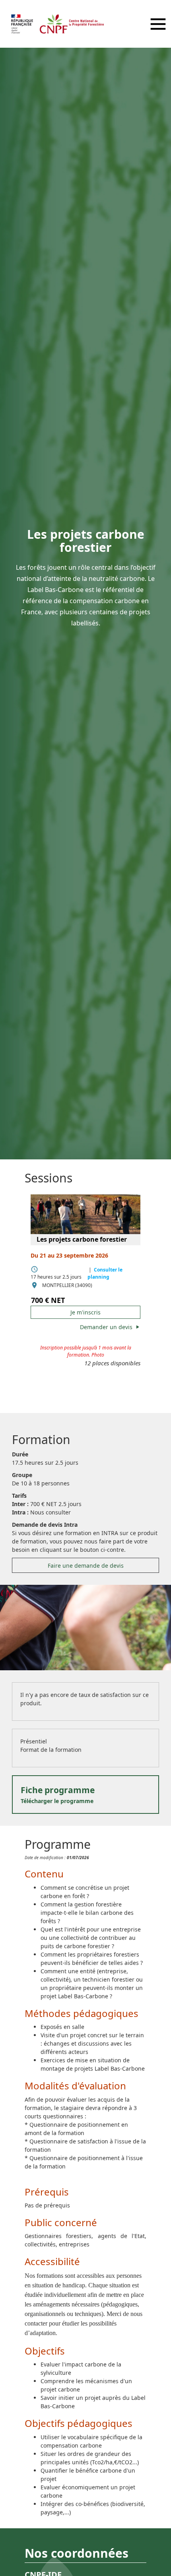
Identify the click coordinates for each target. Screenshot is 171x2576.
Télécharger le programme (58, 1795)
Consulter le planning (105, 1273)
